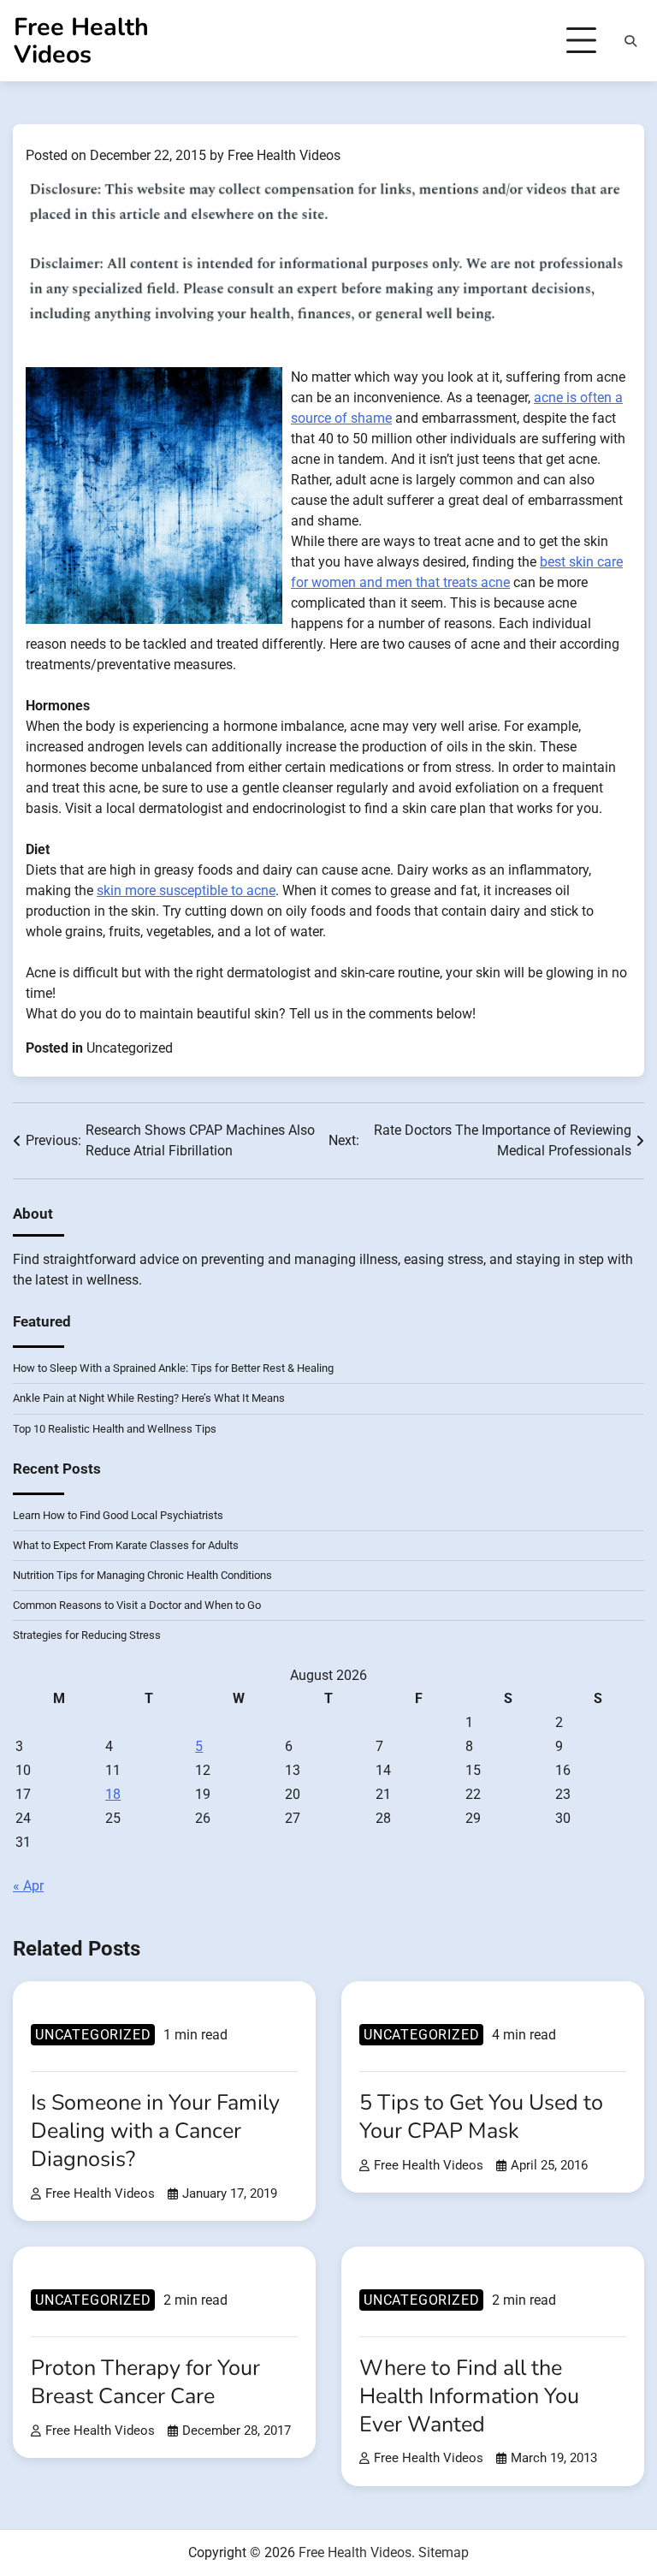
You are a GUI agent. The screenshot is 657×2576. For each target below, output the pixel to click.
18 (113, 1794)
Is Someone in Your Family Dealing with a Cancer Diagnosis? (155, 2131)
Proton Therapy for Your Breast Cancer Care (145, 2382)
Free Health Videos (81, 41)
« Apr (28, 1886)
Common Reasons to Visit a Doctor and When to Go (137, 1605)
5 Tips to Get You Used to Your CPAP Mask (481, 2117)
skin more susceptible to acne (186, 890)
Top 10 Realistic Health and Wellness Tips (115, 1429)
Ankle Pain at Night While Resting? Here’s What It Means (149, 1398)
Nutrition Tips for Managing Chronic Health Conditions (142, 1575)
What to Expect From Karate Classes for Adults (126, 1545)
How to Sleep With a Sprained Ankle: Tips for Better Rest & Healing (173, 1368)
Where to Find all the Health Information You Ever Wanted (469, 2396)
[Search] (630, 41)
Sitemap (444, 2552)
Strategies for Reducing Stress (87, 1635)
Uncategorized (130, 1048)
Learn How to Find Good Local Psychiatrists (118, 1515)
